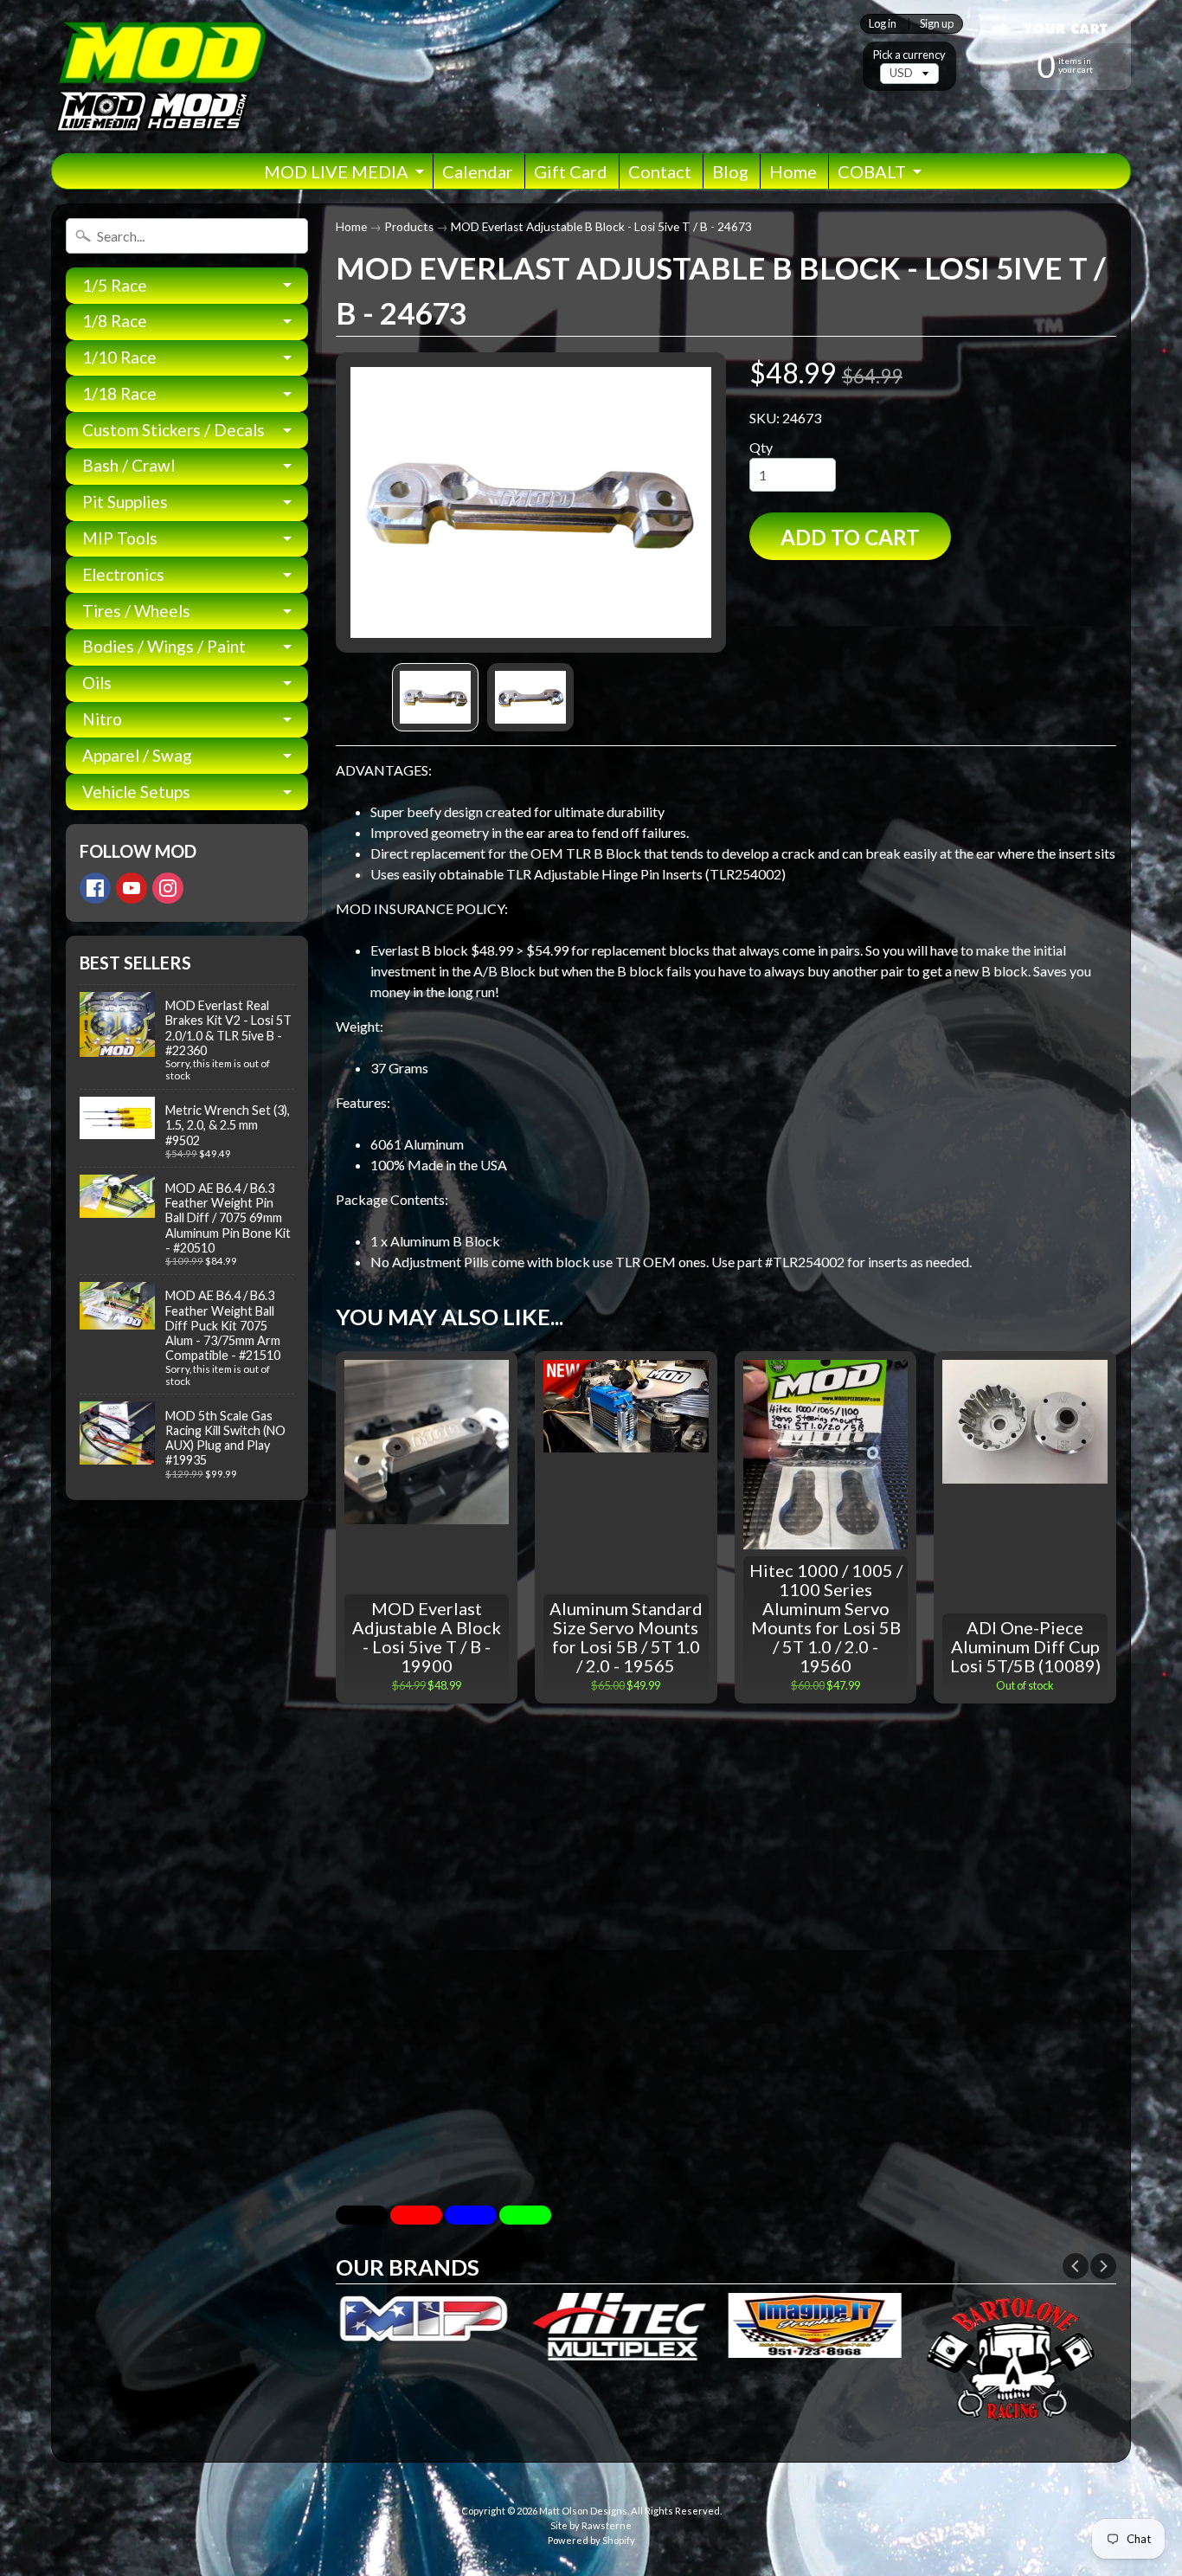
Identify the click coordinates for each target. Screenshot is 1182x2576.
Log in (883, 24)
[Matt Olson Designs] (159, 77)
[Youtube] (132, 888)
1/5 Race (115, 285)
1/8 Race (115, 321)
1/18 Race (119, 393)
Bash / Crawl (128, 465)
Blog (730, 171)
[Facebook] (95, 888)
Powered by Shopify (591, 2540)
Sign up (937, 24)
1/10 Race (119, 357)
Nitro (102, 719)
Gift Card (571, 171)
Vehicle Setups (136, 792)
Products (409, 227)
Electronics (123, 574)
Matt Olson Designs (583, 2511)
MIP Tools (120, 538)
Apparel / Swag (137, 755)
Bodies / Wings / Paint (164, 646)
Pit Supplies (125, 502)
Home (793, 171)
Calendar (478, 171)
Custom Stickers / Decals (173, 430)
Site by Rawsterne (591, 2525)
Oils (97, 683)
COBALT (872, 171)
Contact (660, 171)
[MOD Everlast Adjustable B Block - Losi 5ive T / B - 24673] (435, 698)
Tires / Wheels (136, 611)
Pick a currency (909, 55)
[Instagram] (168, 888)
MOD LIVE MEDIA (336, 171)
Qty (761, 447)
